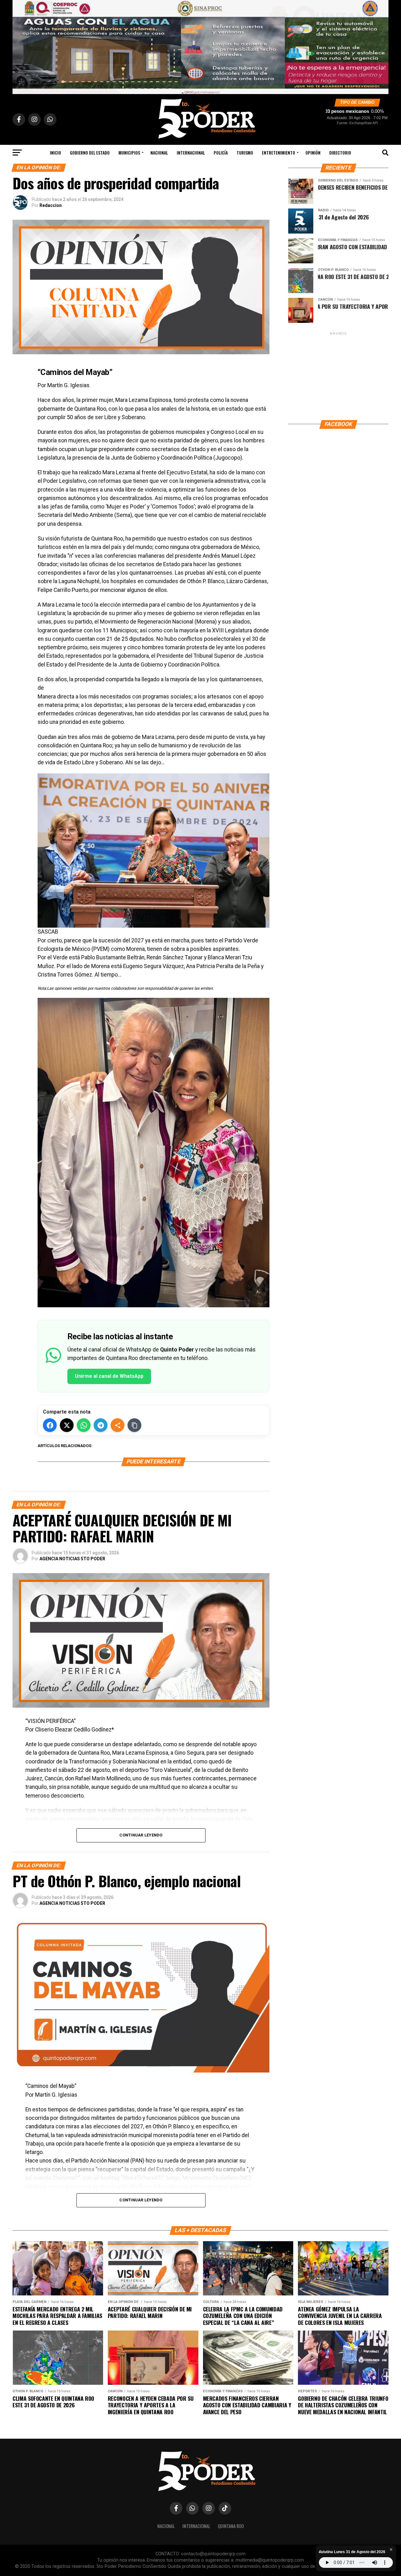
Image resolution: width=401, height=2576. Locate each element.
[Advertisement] (338, 376)
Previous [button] (20, 45)
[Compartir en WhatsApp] (84, 1425)
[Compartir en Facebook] (50, 1425)
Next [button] (381, 45)
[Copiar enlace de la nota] (134, 1425)
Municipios (129, 153)
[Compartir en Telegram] (101, 1425)
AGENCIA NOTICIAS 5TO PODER (72, 1559)
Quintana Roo (231, 2526)
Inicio (55, 153)
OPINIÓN (313, 153)
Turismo (245, 153)
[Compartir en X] (67, 1425)
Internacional (191, 153)
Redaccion (51, 205)
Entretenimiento (279, 153)
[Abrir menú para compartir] (117, 1425)
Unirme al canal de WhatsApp (109, 1376)
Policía (221, 153)
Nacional (159, 153)
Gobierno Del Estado (90, 153)
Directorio (340, 153)
